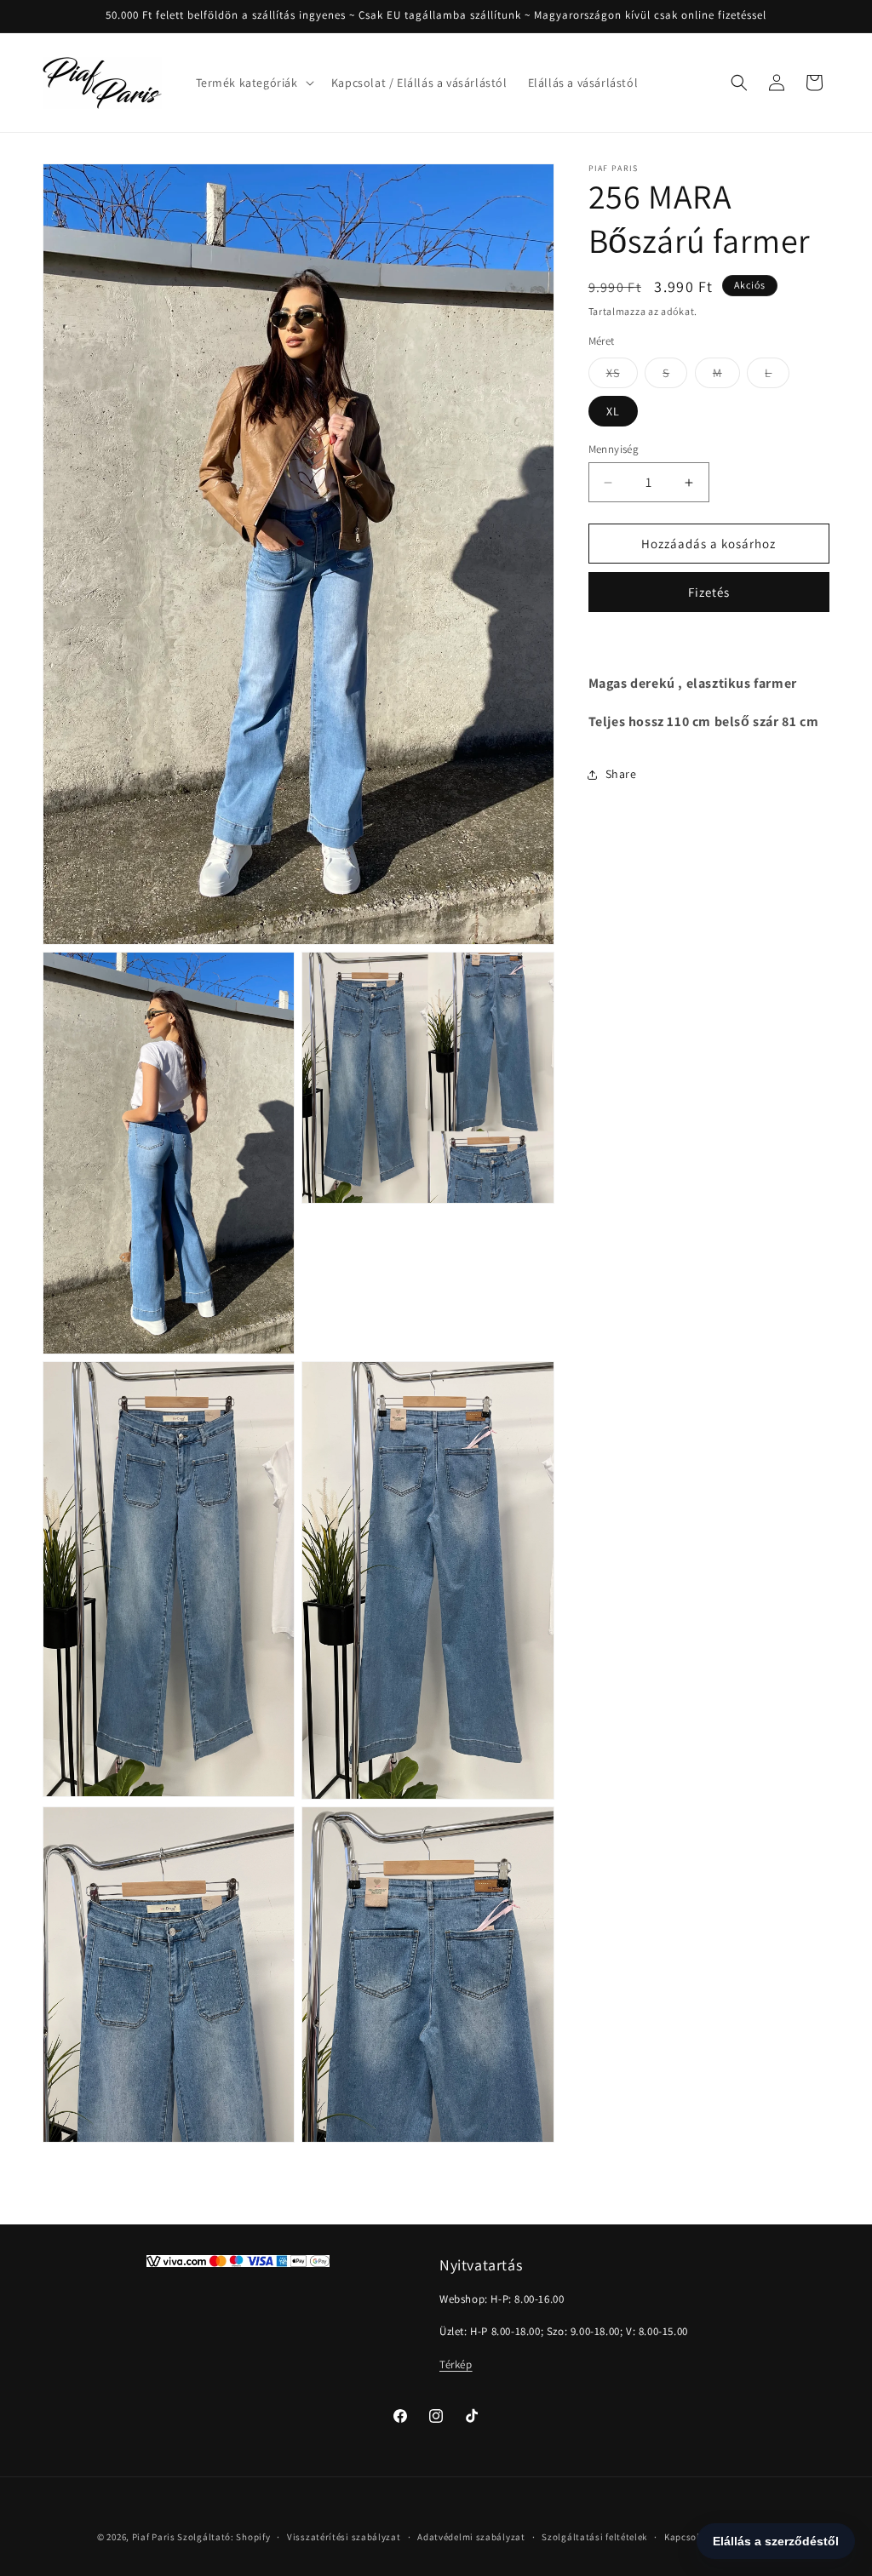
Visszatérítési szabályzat (344, 2537)
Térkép (456, 2364)
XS (622, 376)
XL (613, 411)
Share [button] (621, 774)
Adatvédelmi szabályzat (471, 2537)
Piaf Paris (154, 2537)
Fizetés (709, 592)
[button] (253, 83)
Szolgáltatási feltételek (594, 2537)
